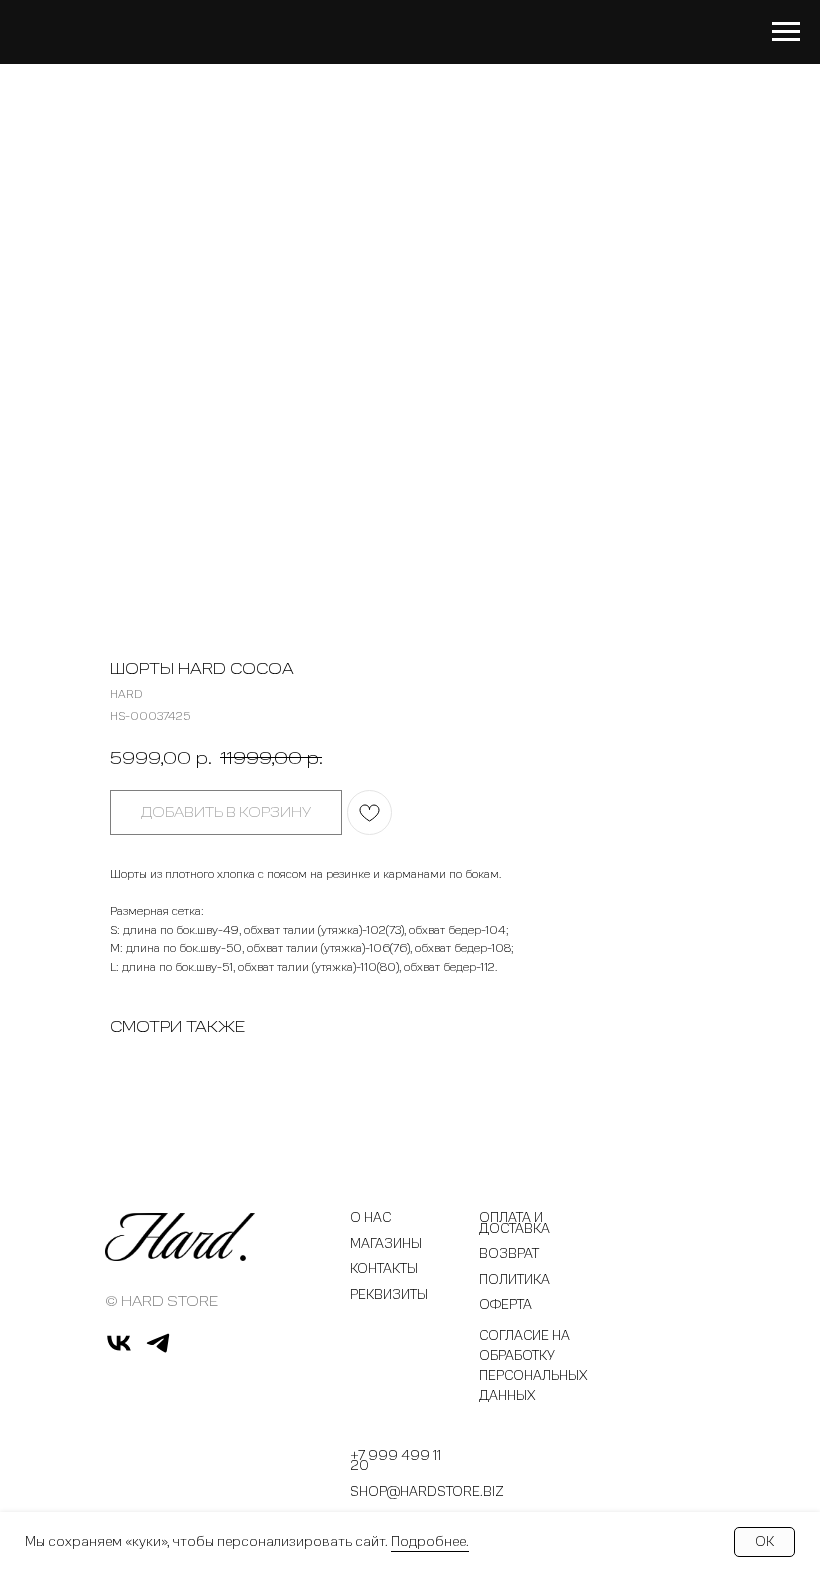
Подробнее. (430, 1541)
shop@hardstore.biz (427, 1492)
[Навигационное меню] (786, 32)
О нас (370, 1218)
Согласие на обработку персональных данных (533, 1365)
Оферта (505, 1305)
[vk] (119, 1351)
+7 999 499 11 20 (395, 1461)
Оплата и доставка (514, 1223)
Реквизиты (389, 1295)
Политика (514, 1280)
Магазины (386, 1244)
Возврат (509, 1254)
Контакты (384, 1269)
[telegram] (158, 1351)
